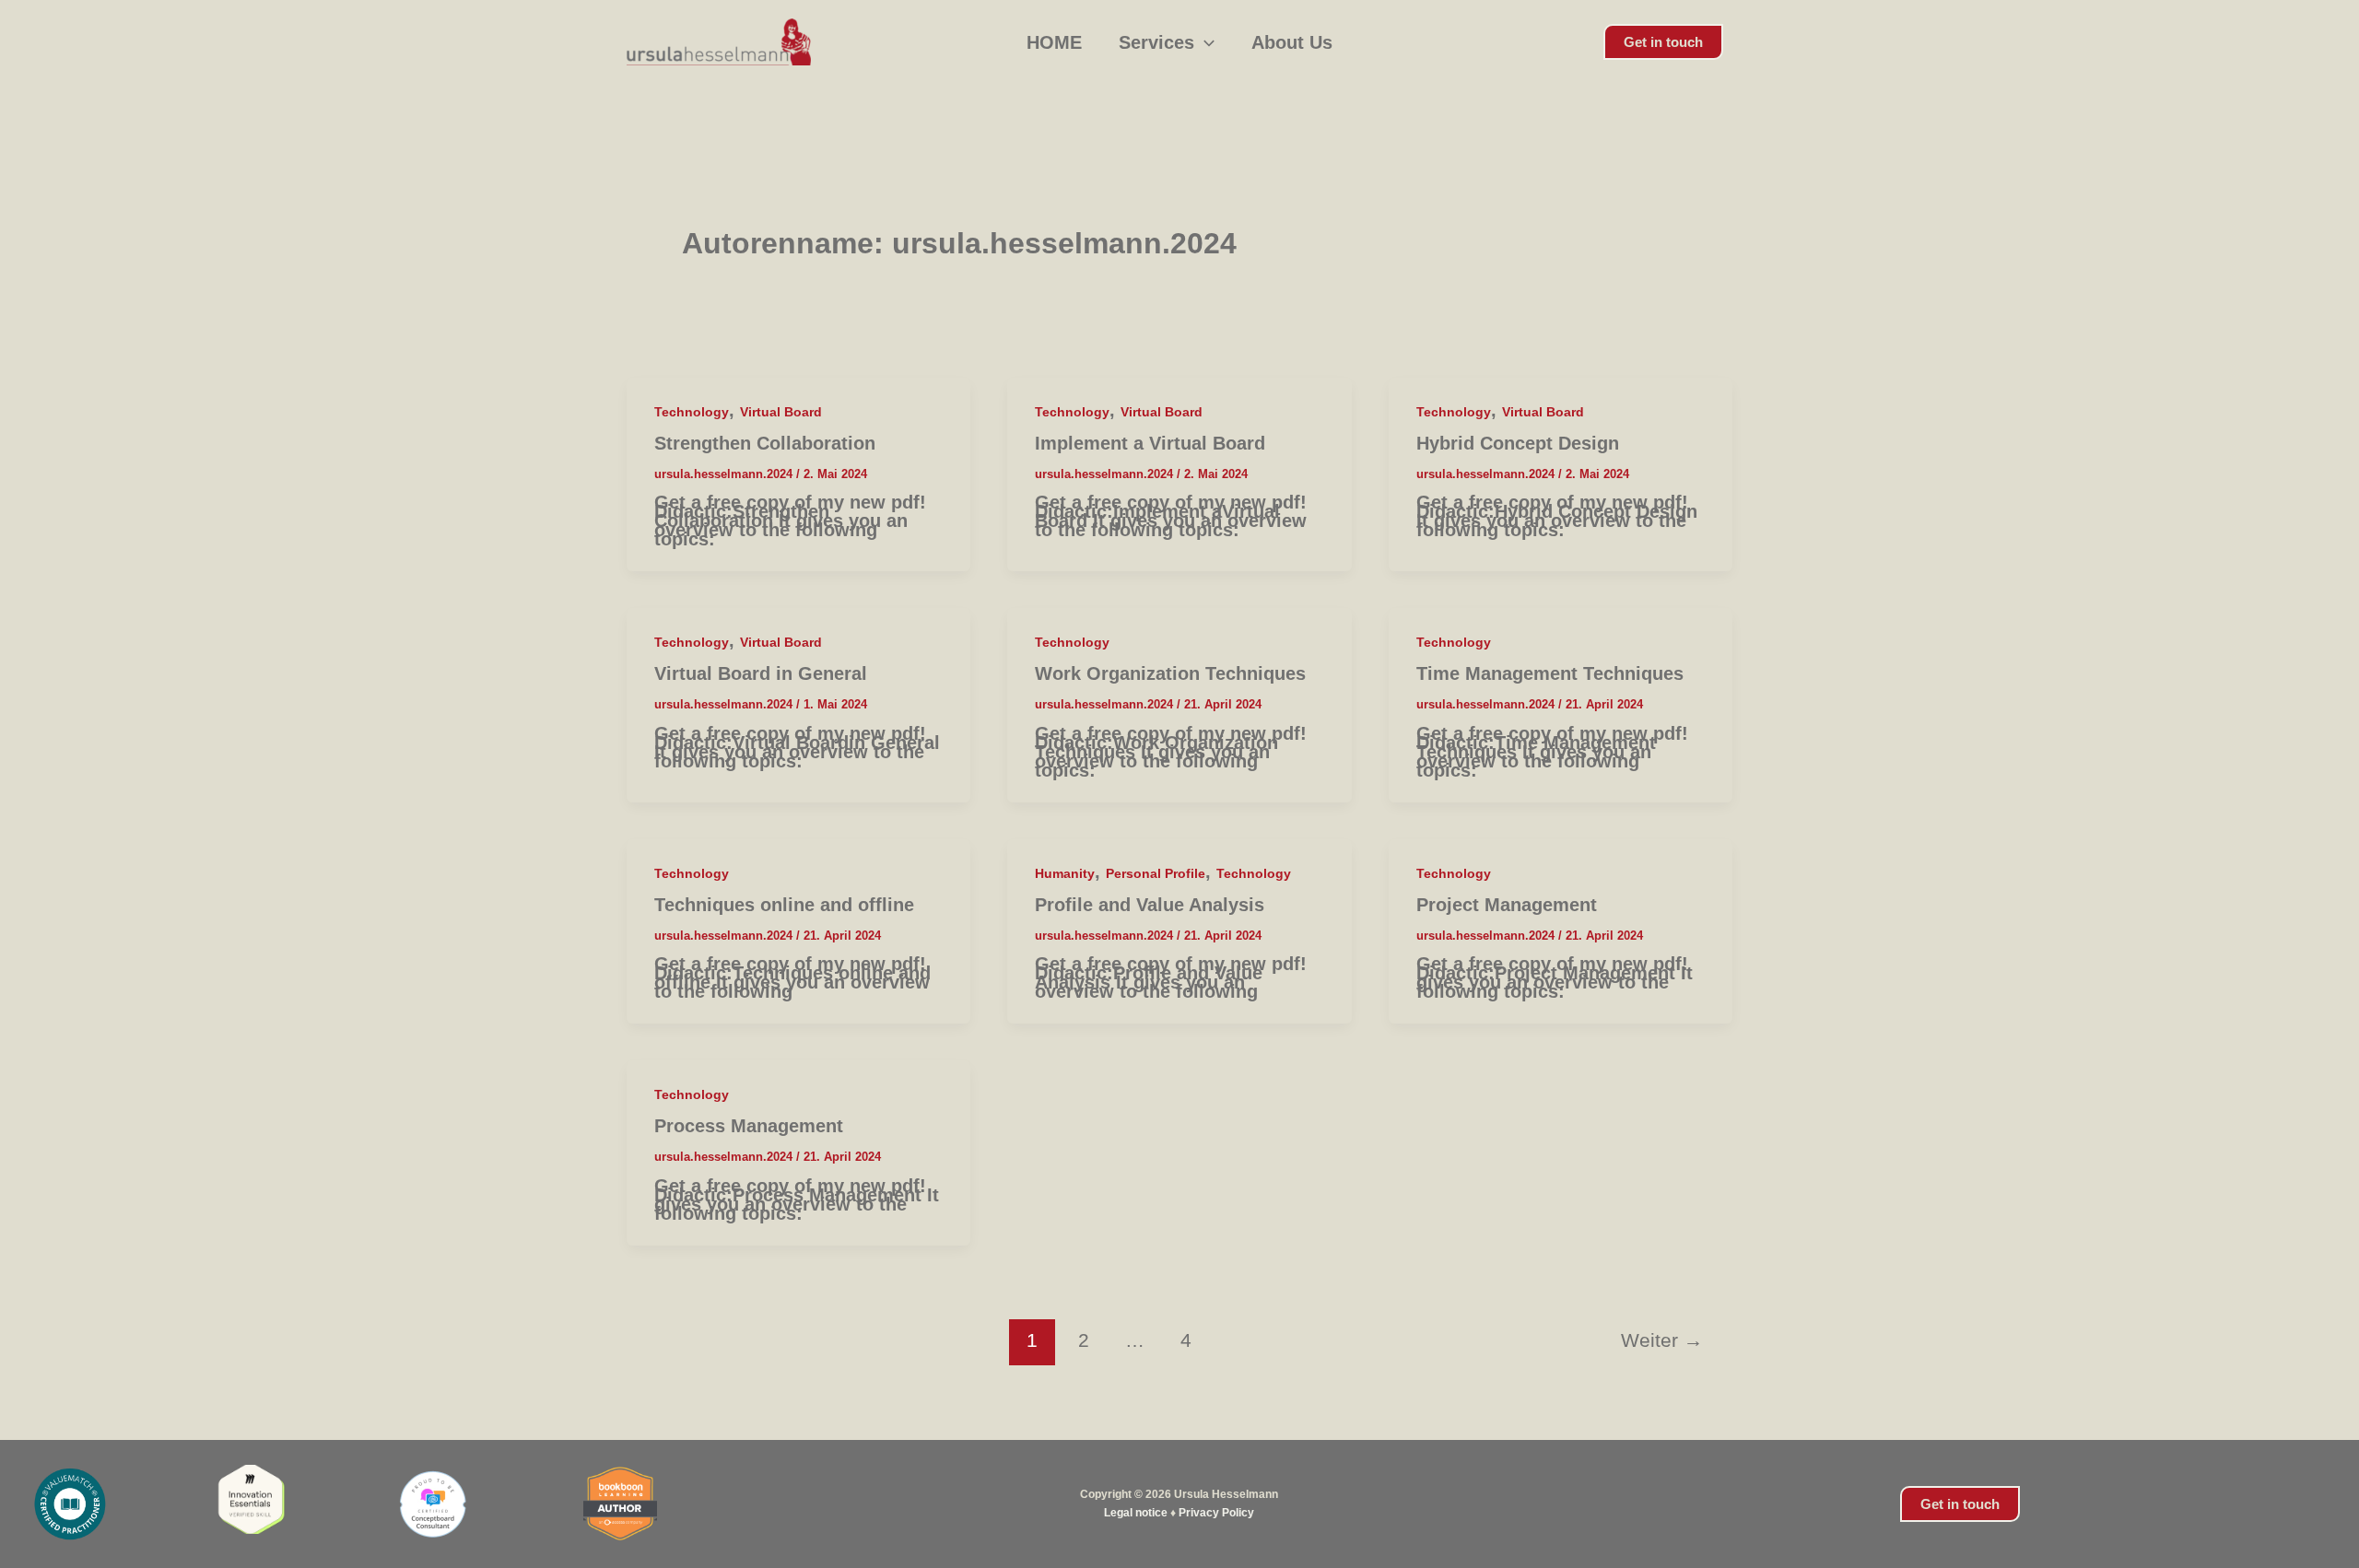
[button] (1204, 42)
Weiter (1662, 1340)
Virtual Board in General (761, 673)
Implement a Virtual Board (1150, 443)
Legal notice (1136, 1513)
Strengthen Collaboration (765, 443)
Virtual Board (781, 412)
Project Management (1507, 905)
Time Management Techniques (1550, 673)
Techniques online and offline (784, 905)
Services (1156, 42)
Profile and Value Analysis (1150, 905)
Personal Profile (1156, 873)
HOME (1054, 42)
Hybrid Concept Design (1518, 443)
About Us (1292, 42)
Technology (692, 412)
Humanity (1065, 873)
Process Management (749, 1126)
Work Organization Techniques (1170, 673)
